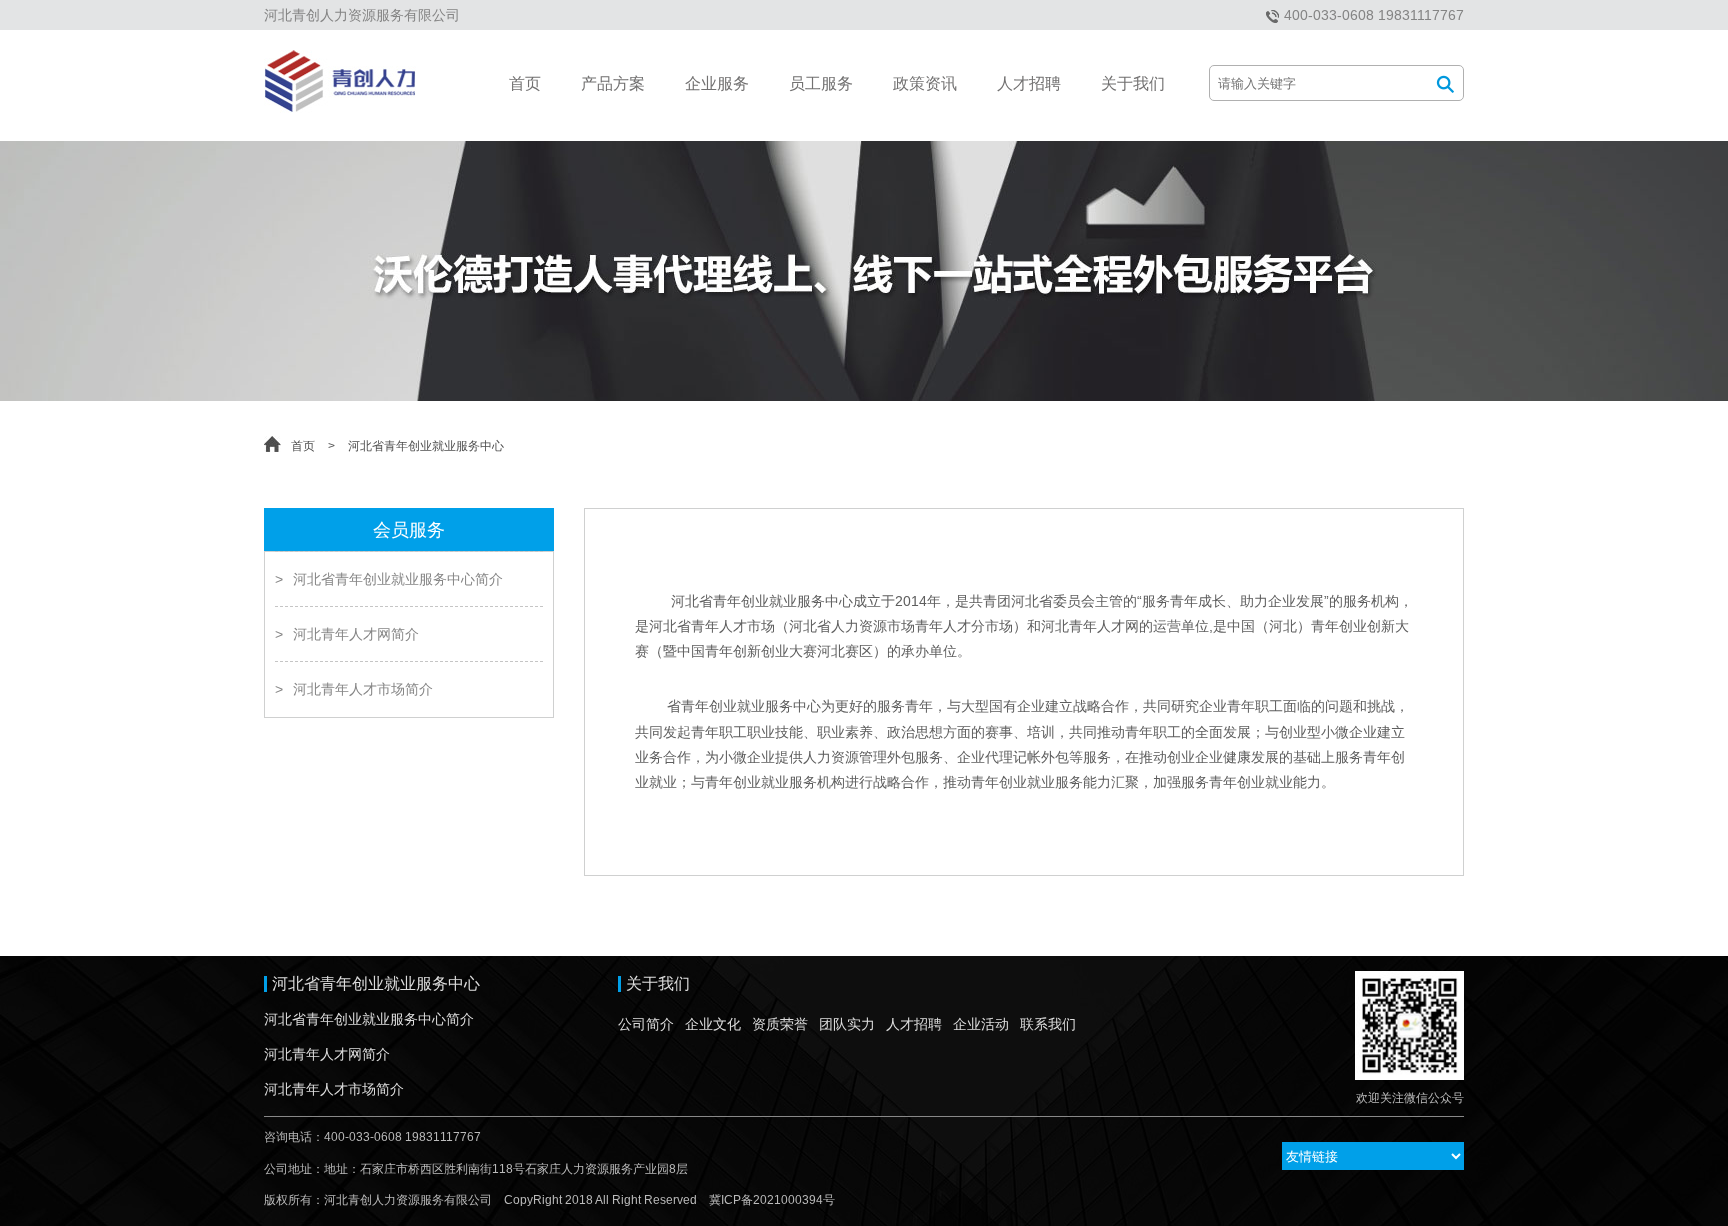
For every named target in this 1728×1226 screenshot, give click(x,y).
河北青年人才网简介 (347, 634)
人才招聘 (1029, 83)
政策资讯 (925, 83)
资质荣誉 (780, 1024)
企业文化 (713, 1024)
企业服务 (717, 83)
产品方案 (613, 83)
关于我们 (1133, 83)
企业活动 (981, 1024)
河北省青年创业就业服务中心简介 (389, 579)
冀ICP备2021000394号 (772, 1200)
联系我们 (1048, 1024)
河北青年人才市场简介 (354, 689)
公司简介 (646, 1024)
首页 (525, 83)
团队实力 (847, 1024)
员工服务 (821, 83)
